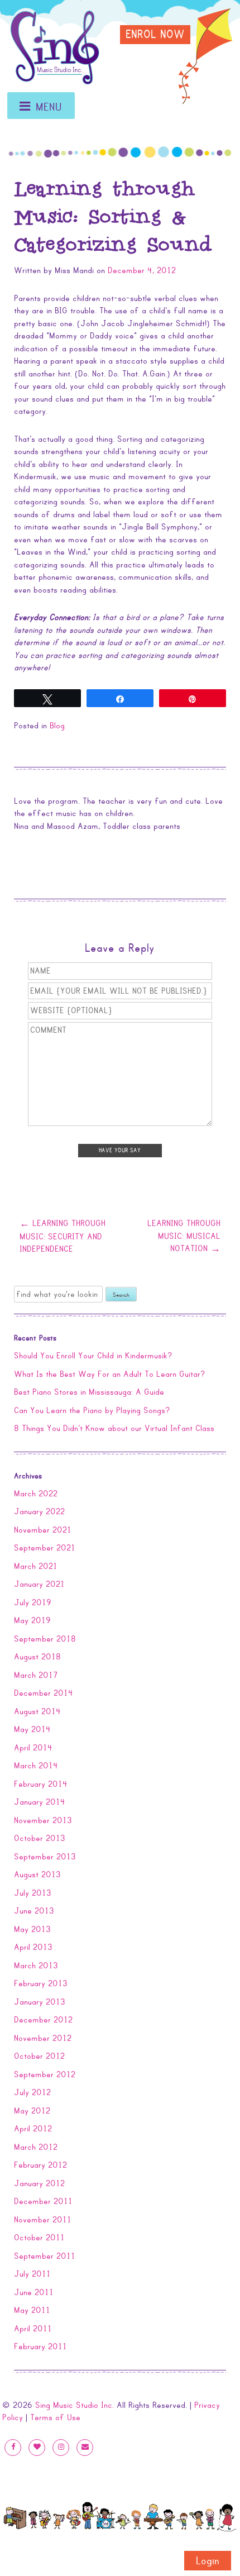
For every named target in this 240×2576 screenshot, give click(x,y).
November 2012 (43, 2038)
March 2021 (36, 1566)
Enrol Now (155, 35)
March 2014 (36, 1766)
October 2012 (39, 2056)
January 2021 (39, 1584)
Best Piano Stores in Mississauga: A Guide (89, 1392)
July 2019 (33, 1602)
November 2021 (43, 1530)
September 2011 (45, 2256)
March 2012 (36, 2147)
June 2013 (34, 1911)
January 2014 (40, 1802)
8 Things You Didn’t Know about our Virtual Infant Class (114, 1428)
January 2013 (40, 2002)
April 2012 (33, 2129)
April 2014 (33, 1748)
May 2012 (32, 2111)
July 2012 (32, 2092)
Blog (57, 726)
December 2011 (43, 2201)
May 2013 (32, 1929)
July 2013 (33, 1893)
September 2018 (45, 1639)
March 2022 (36, 1494)
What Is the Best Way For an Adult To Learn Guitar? (110, 1374)
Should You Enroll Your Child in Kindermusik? (93, 1356)
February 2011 (40, 2346)
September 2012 (45, 2074)
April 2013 (33, 1947)
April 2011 (33, 2329)
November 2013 (43, 1820)
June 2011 (34, 2292)
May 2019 (32, 1620)
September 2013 (45, 1857)
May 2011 (32, 2310)
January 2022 (39, 1511)
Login (208, 2561)
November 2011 (43, 2220)
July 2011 (32, 2274)
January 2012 (39, 2183)
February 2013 (41, 1983)
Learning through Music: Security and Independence (63, 1236)
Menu (49, 108)
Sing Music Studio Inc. (75, 2405)
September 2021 (45, 1548)
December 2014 (44, 1693)
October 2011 (39, 2238)
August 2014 (37, 1711)
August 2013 (37, 1874)
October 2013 (40, 1838)
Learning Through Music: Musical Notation (184, 1236)
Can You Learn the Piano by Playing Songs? (92, 1410)
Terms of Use (55, 2417)
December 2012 (43, 2020)
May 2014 (32, 1729)
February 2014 (41, 1784)
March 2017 (36, 1675)
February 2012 (40, 2165)
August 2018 (37, 1657)
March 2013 (36, 1966)
